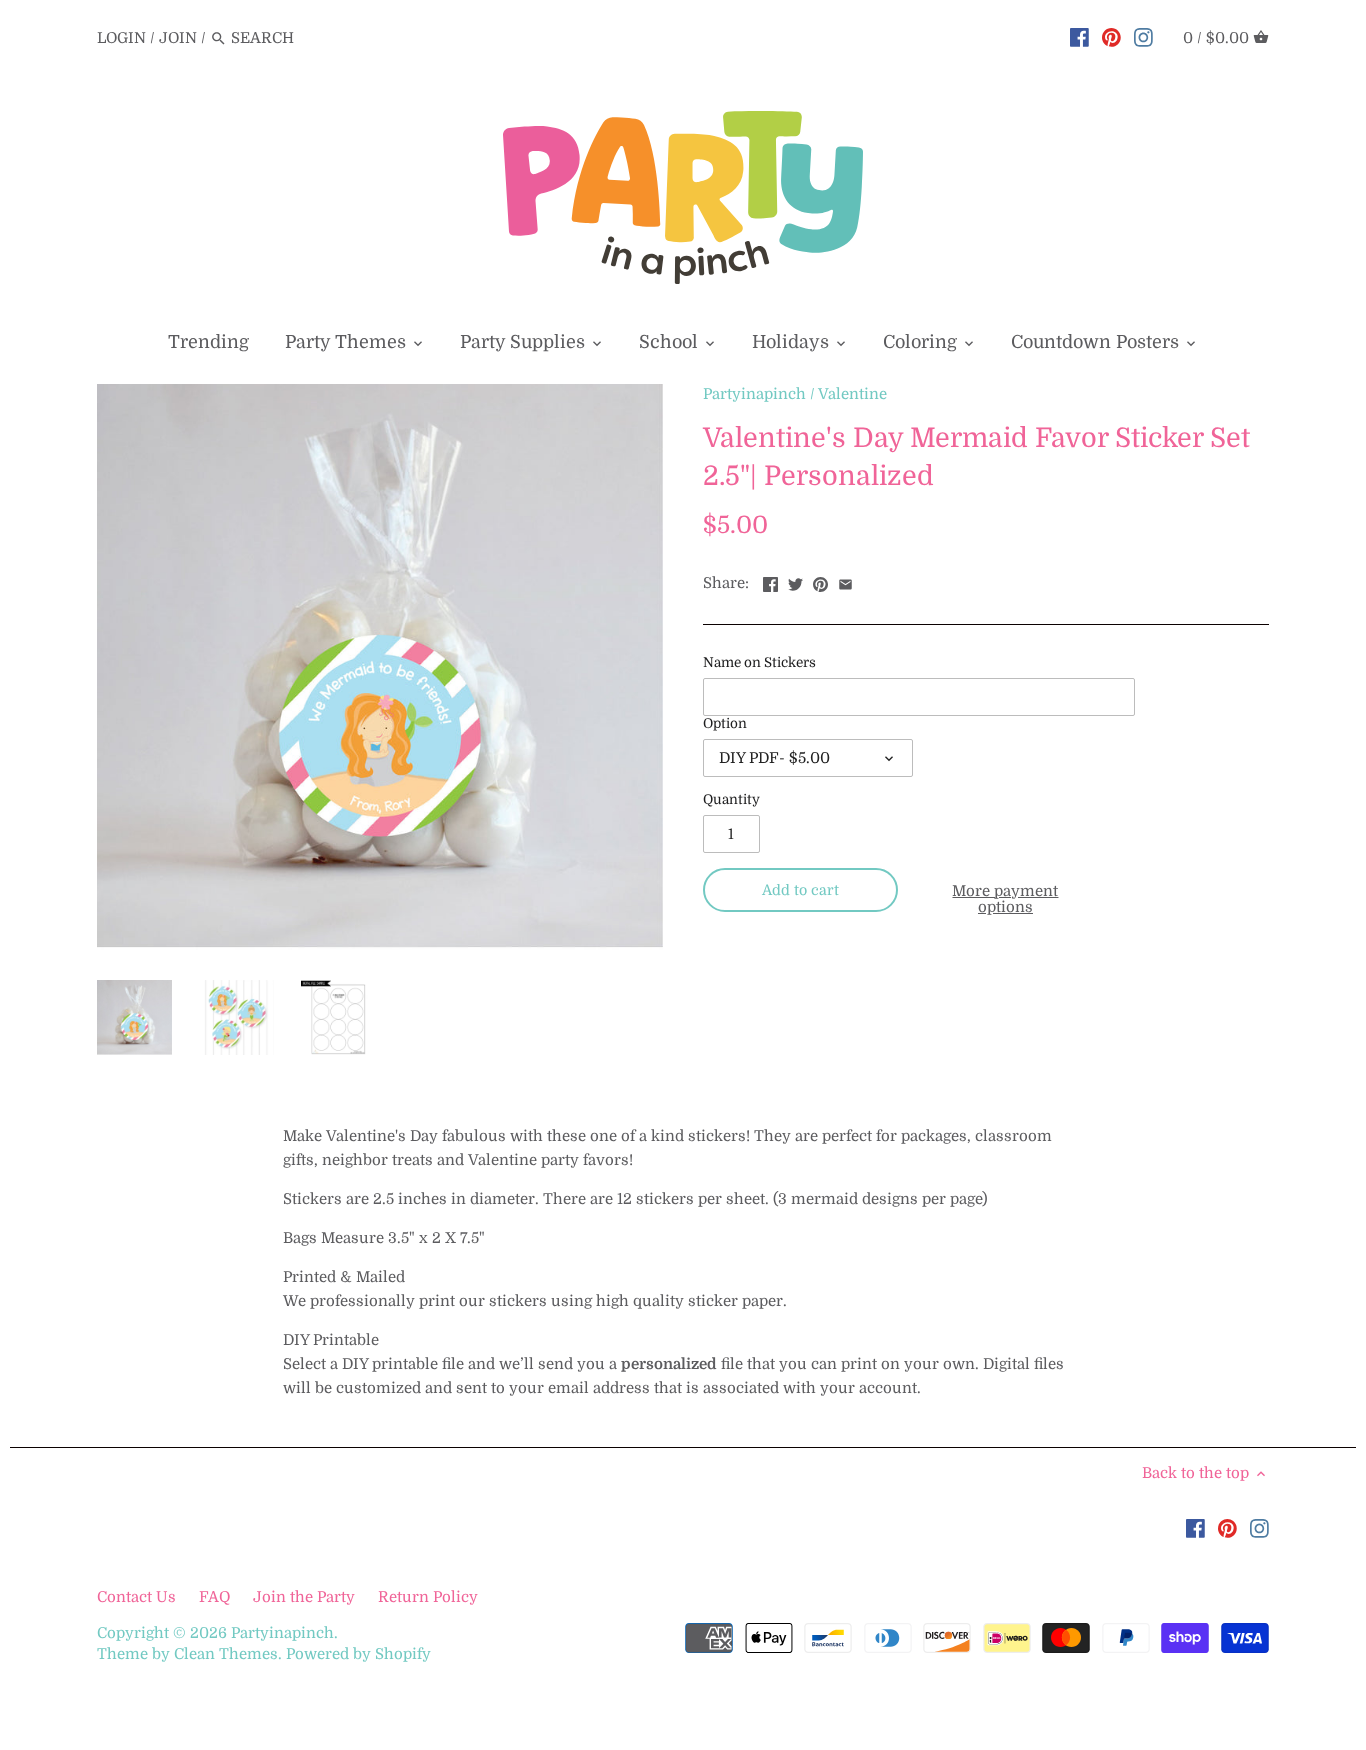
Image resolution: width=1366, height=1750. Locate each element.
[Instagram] (1143, 37)
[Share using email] (845, 581)
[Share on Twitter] (795, 581)
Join (178, 38)
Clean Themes (226, 1654)
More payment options (1005, 899)
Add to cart (800, 890)
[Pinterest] (1111, 37)
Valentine (852, 394)
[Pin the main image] (820, 581)
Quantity (731, 799)
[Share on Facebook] (770, 581)
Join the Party (304, 1597)
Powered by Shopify (358, 1654)
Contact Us (138, 1597)
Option (725, 723)
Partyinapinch (754, 394)
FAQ (214, 1597)
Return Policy (428, 1597)
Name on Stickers (759, 662)
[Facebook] (1079, 37)
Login (121, 38)
